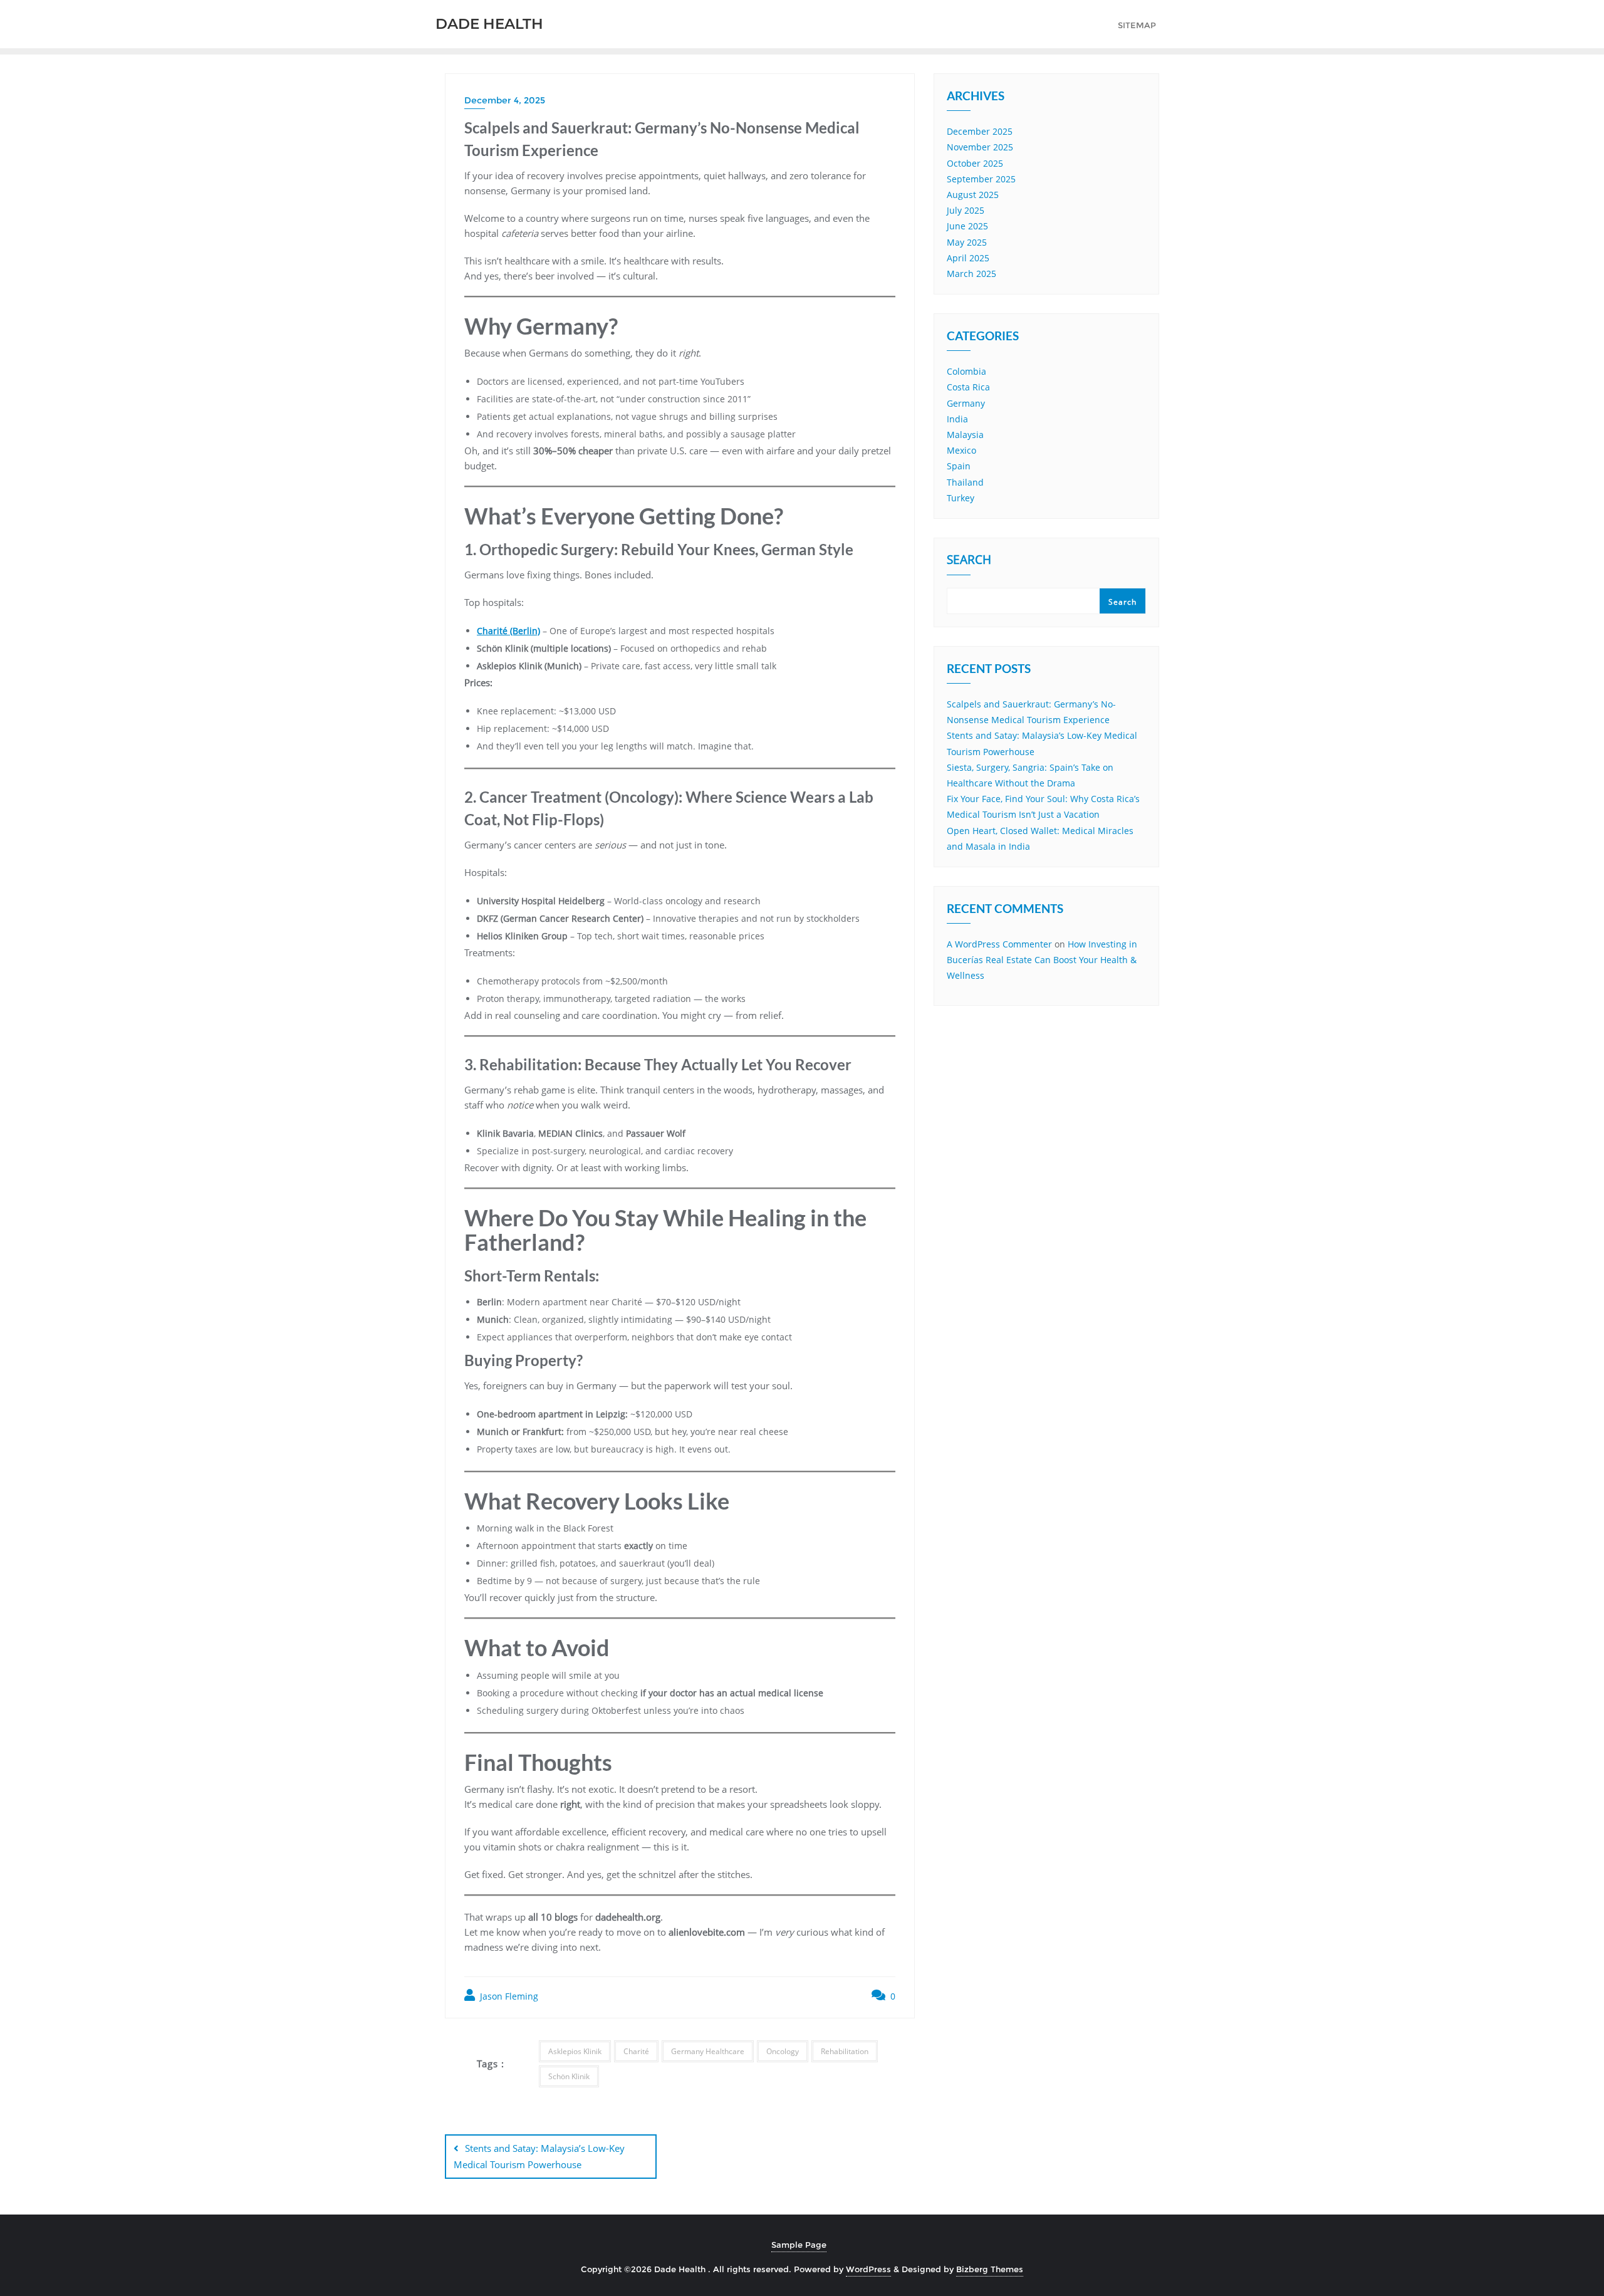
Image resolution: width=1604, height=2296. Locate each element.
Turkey (961, 498)
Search (969, 561)
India (957, 419)
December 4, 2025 (505, 100)
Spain (959, 466)
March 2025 (971, 274)
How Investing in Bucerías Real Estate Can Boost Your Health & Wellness (1042, 960)
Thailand (965, 482)
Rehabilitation (845, 2051)
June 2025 (967, 226)
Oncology (783, 2051)
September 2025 (981, 179)
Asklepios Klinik (575, 2051)
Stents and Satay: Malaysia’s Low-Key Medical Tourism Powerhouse (539, 2156)
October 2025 (975, 163)
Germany (966, 403)
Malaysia (965, 435)
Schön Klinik (569, 2076)
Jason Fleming (508, 1996)
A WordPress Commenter (999, 944)
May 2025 (967, 242)
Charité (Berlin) (508, 631)
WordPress (868, 2269)
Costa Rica (968, 387)
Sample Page (799, 2245)
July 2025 (966, 210)
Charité (636, 2051)
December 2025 (980, 131)
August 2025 (973, 195)
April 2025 (968, 258)
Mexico (961, 450)
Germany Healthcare (708, 2051)
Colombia (966, 371)
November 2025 (980, 147)
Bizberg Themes (990, 2269)
